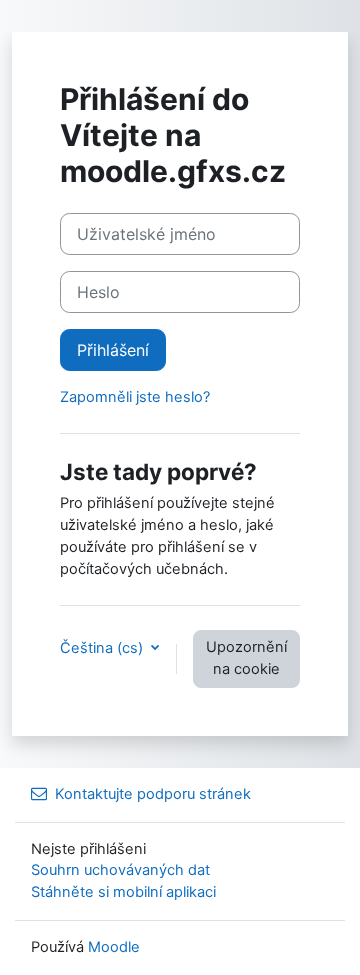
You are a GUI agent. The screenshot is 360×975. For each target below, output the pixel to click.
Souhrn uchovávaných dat (120, 870)
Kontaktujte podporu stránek (153, 794)
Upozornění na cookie (246, 658)
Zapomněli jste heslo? (135, 397)
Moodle (114, 947)
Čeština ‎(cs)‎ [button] (103, 648)
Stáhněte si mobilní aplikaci (123, 892)
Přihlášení (113, 350)
